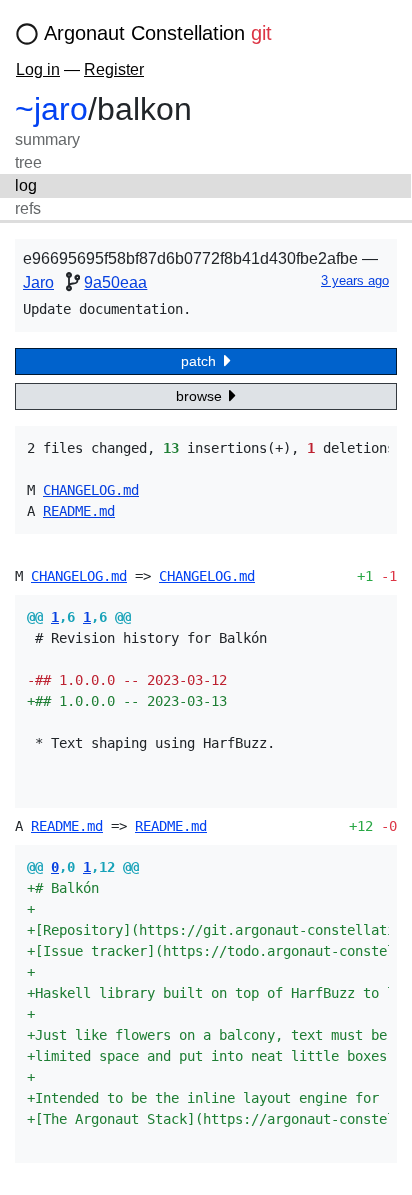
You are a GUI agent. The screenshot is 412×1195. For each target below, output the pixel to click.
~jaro (51, 109)
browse (201, 396)
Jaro (38, 282)
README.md (79, 511)
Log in (38, 69)
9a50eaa (115, 282)
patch (200, 361)
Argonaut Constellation (158, 33)
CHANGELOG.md (91, 490)
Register (114, 69)
